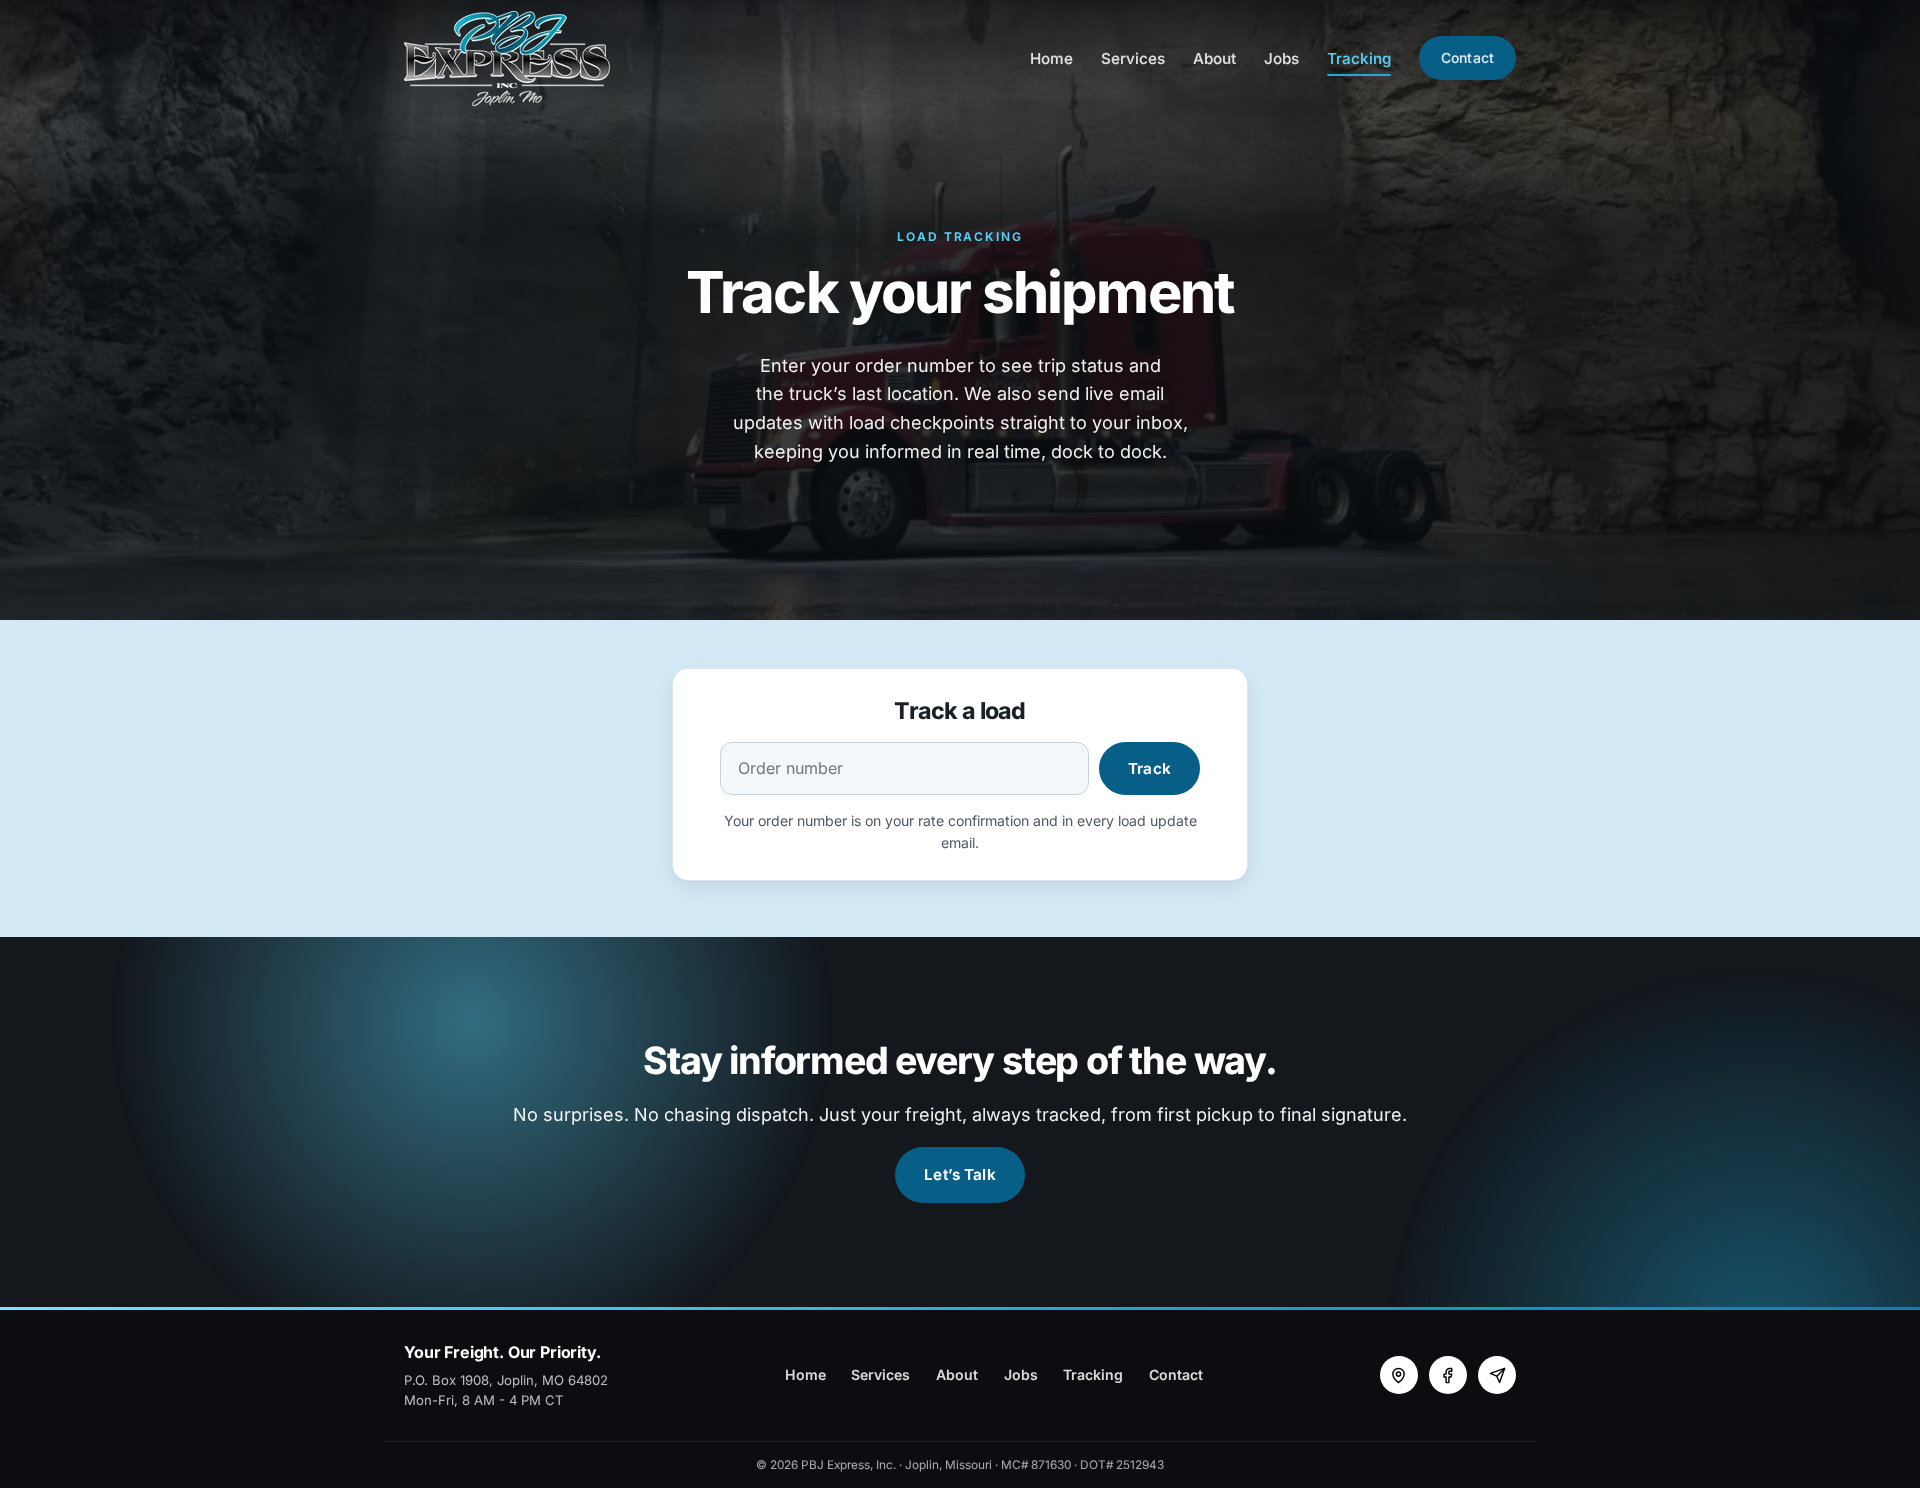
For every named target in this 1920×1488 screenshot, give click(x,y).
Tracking (1359, 58)
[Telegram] (1497, 1375)
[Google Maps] (1399, 1375)
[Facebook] (1448, 1375)
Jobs (1281, 58)
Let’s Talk (960, 1174)
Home (1051, 58)
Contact (1467, 57)
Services (1133, 58)
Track (1149, 768)
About (1214, 58)
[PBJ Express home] (509, 58)
